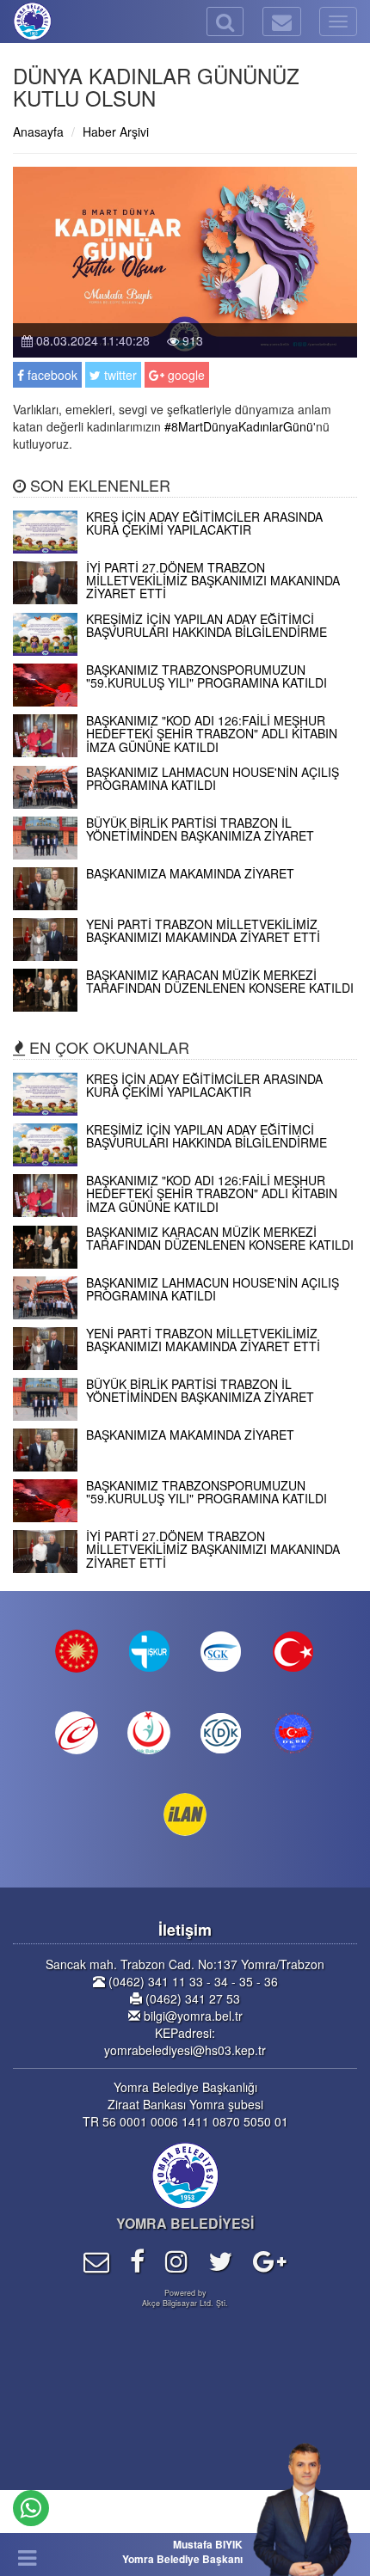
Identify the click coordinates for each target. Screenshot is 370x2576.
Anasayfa (38, 132)
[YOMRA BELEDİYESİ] (13, 21)
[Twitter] (220, 2260)
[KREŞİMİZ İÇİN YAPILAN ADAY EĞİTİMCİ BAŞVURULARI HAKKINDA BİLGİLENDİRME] (185, 651)
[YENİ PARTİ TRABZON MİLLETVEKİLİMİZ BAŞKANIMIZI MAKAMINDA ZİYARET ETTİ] (185, 956)
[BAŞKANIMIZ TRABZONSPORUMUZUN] (185, 701)
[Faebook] (137, 2260)
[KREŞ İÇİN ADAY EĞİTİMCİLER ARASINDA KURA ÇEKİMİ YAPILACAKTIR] (185, 548)
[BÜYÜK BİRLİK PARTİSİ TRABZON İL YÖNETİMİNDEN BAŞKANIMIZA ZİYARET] (185, 854)
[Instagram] (176, 2260)
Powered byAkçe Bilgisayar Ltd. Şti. (185, 2298)
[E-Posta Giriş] (96, 2260)
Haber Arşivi (116, 132)
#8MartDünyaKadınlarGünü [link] (239, 426)
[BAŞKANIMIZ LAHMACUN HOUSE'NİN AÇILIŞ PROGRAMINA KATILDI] (185, 804)
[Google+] (270, 2260)
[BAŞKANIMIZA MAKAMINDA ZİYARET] (185, 905)
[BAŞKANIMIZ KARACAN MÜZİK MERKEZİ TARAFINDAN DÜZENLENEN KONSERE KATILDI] (185, 1007)
